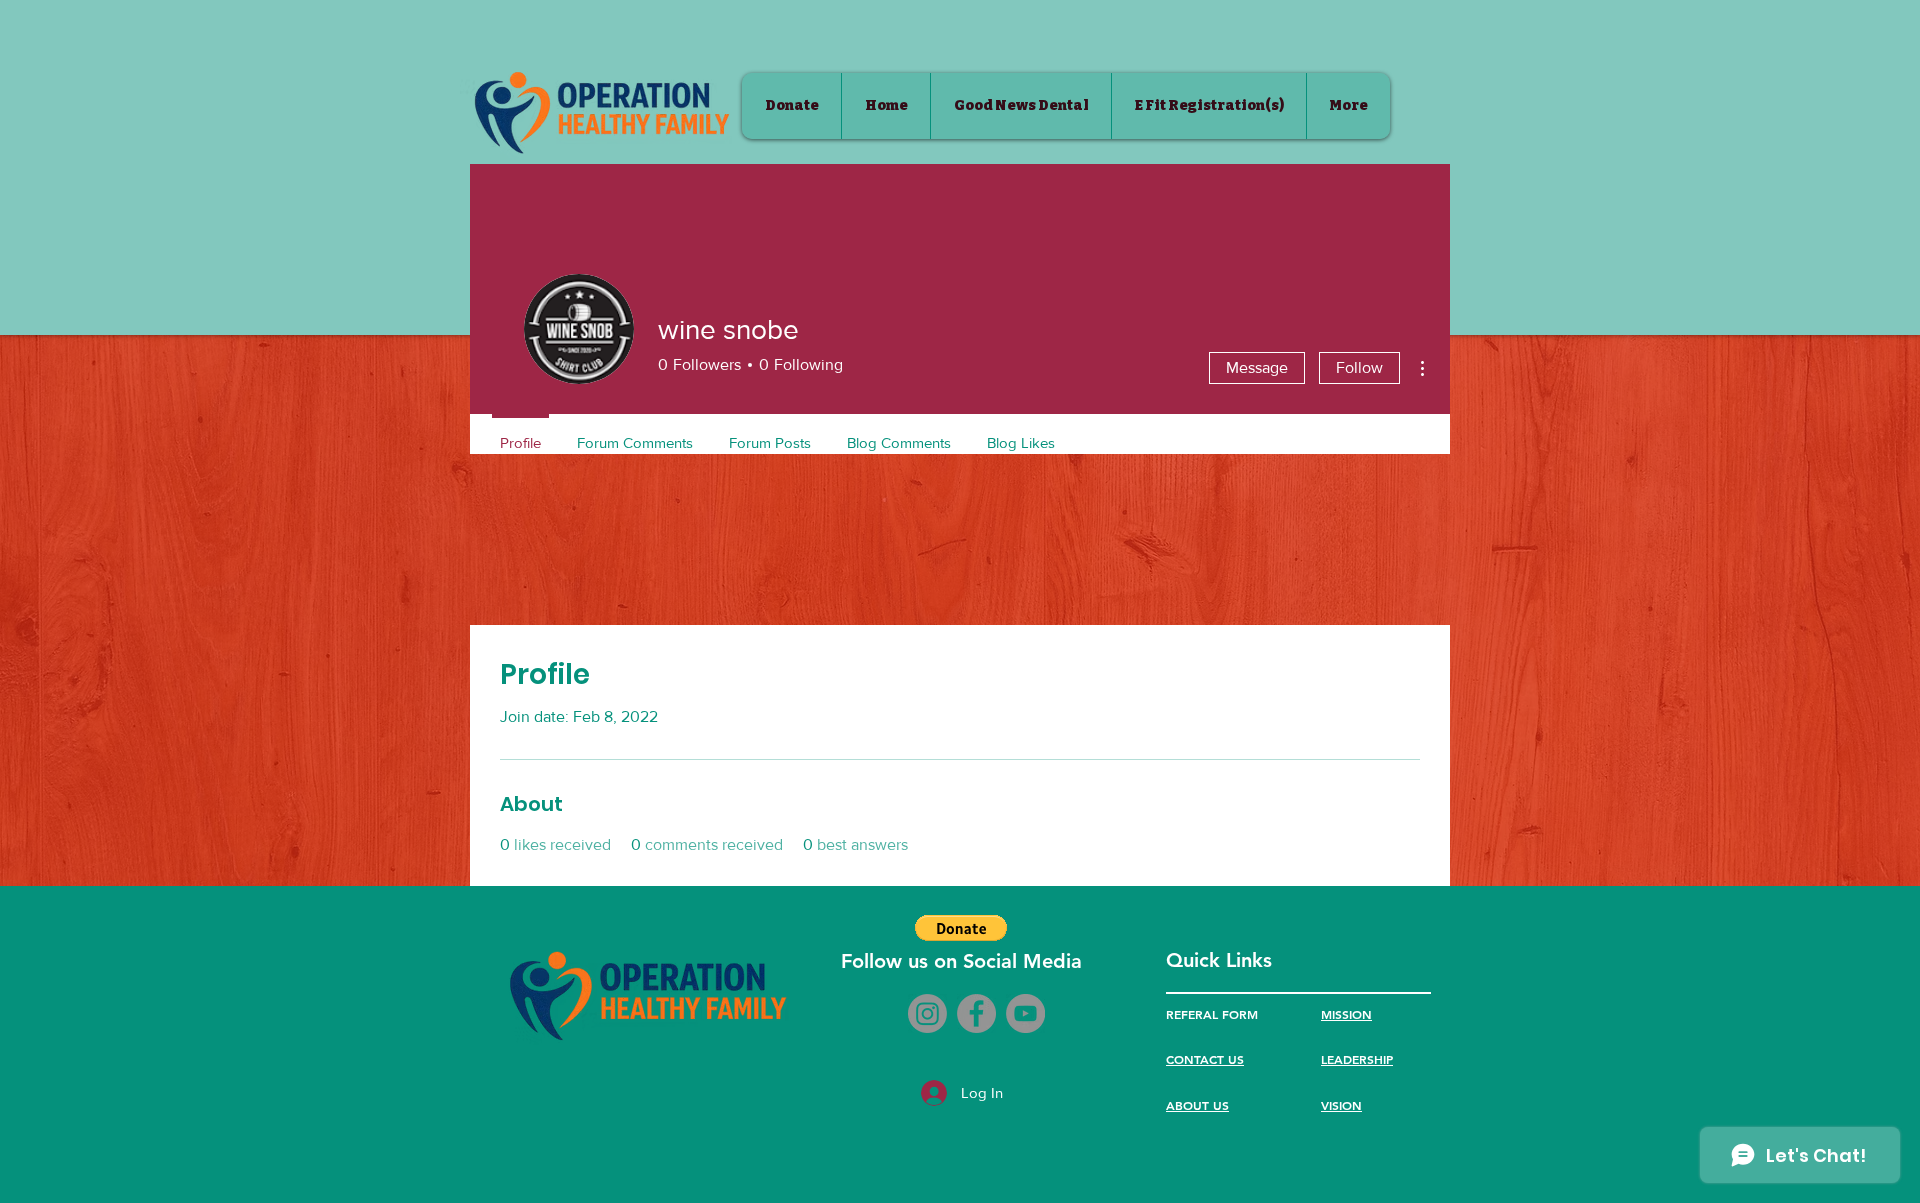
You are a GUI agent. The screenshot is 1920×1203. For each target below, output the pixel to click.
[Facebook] (976, 1013)
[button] (961, 928)
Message (1257, 367)
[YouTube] (1025, 1013)
